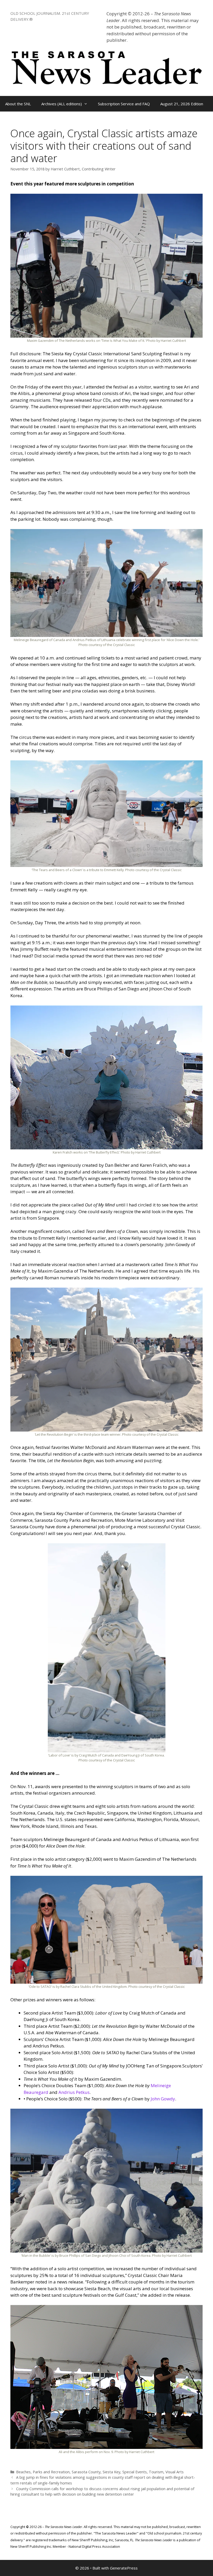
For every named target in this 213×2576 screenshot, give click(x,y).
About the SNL (18, 104)
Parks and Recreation (51, 2472)
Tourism (156, 2472)
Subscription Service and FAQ (124, 104)
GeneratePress (124, 2568)
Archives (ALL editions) (62, 104)
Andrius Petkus (74, 2092)
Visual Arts (175, 2472)
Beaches (23, 2472)
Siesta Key (111, 2472)
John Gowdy (163, 2099)
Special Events (135, 2472)
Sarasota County (86, 2472)
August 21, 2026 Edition (182, 104)
